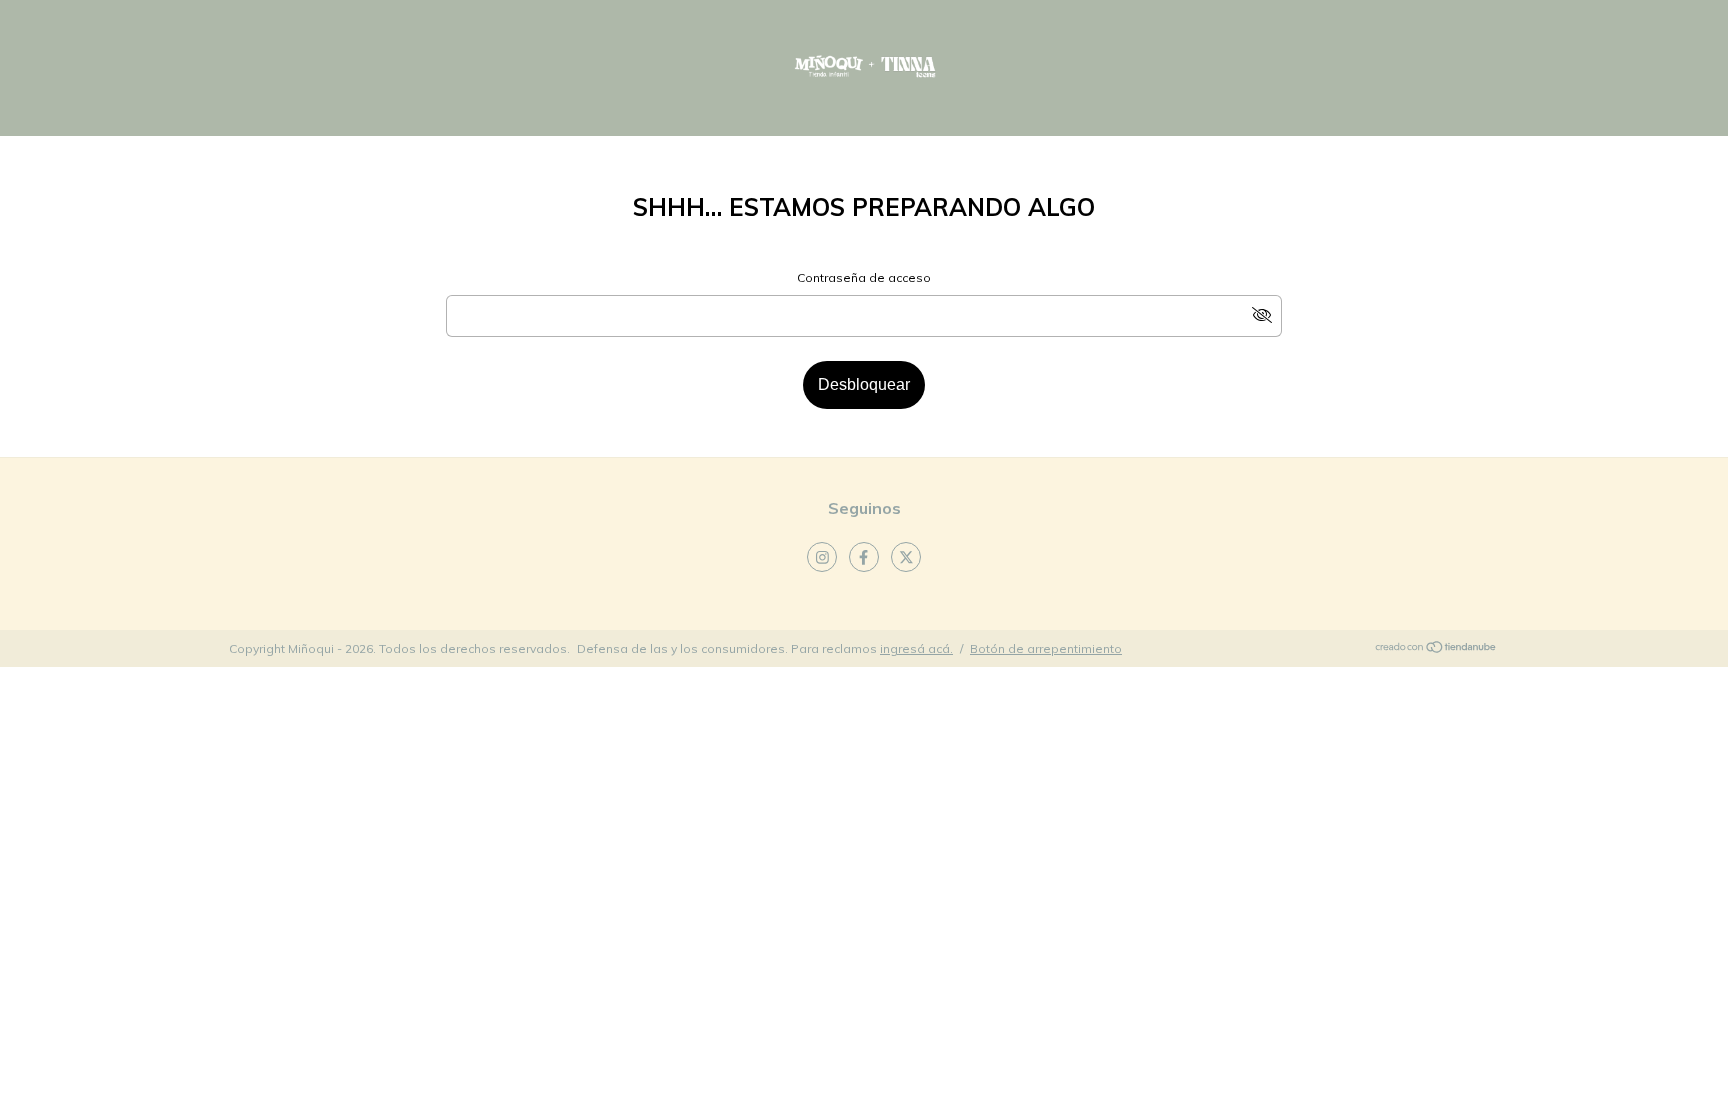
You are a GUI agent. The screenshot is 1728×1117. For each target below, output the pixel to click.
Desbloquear (864, 384)
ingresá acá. (916, 648)
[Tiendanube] (1436, 649)
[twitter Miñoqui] (906, 557)
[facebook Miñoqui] (864, 557)
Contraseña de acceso (864, 277)
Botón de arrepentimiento (1046, 648)
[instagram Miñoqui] (822, 557)
